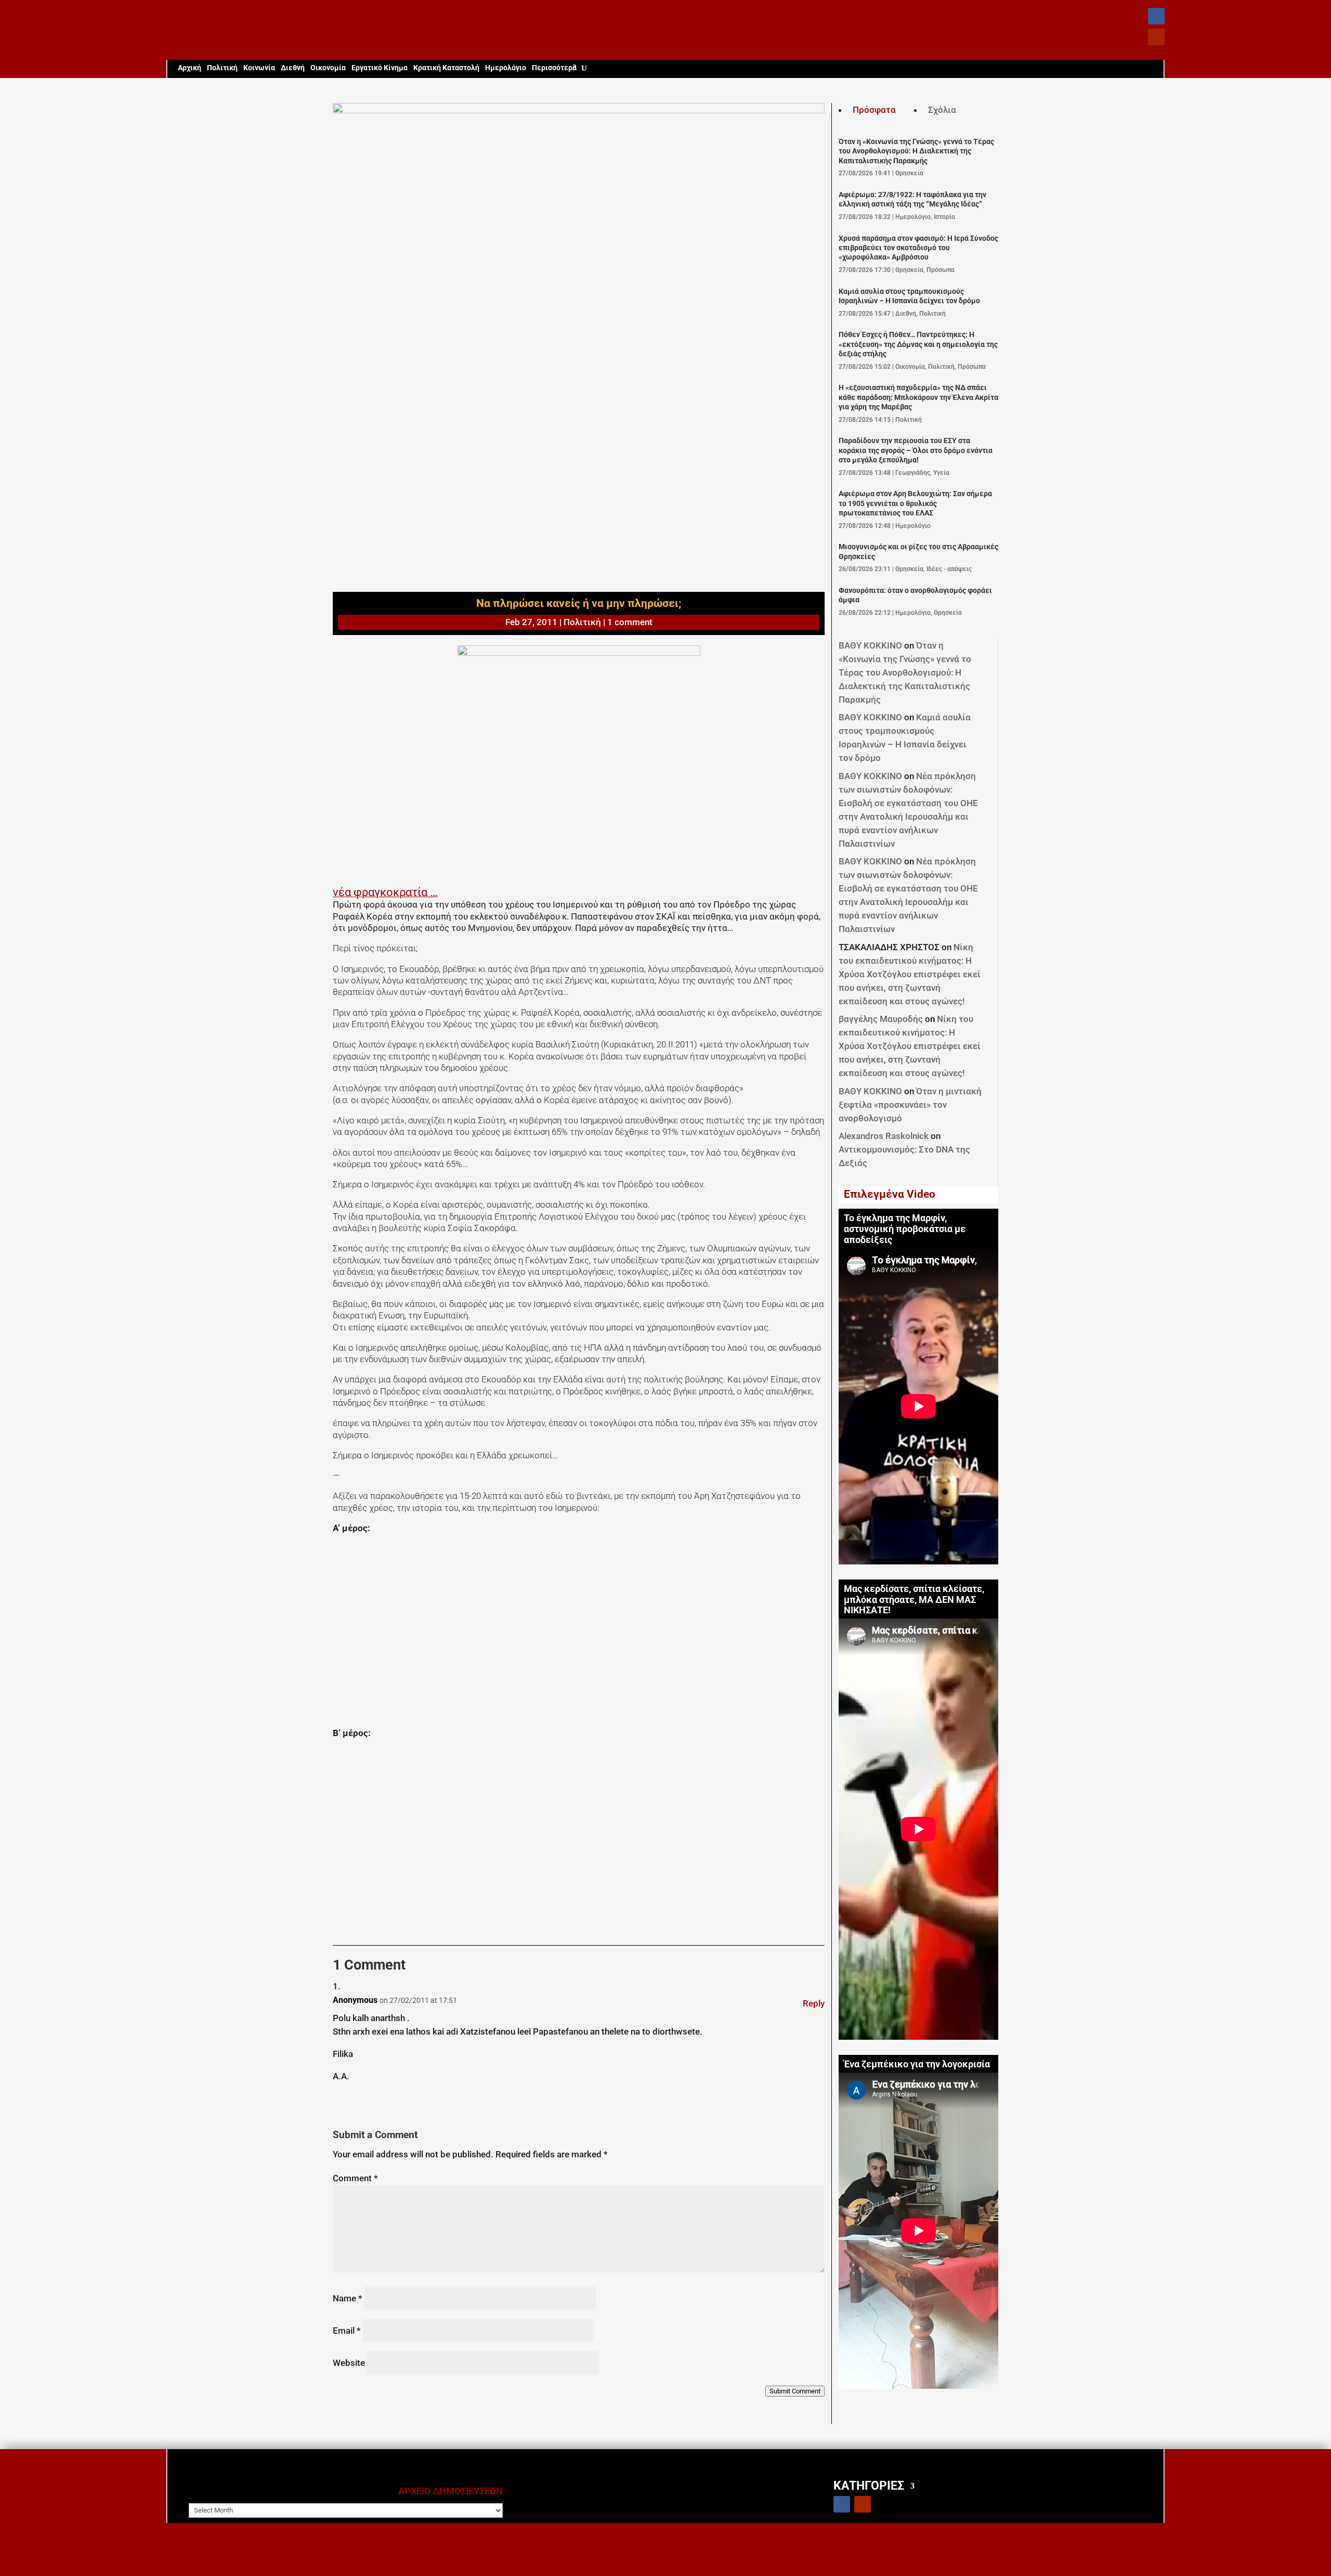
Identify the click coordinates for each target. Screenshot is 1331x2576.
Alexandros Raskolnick (884, 1136)
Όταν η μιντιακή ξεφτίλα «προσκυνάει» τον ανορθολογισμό (910, 1105)
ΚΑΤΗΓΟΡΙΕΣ (869, 2485)
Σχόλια (942, 110)
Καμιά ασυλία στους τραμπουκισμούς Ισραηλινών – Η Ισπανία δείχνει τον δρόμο (909, 296)
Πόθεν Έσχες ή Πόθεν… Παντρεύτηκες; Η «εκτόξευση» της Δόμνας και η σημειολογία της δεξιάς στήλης (918, 344)
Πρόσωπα (941, 270)
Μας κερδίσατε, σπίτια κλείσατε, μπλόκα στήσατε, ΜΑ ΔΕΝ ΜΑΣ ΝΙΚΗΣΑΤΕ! (914, 1600)
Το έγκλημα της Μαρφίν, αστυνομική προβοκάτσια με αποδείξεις (905, 1229)
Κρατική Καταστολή (446, 68)
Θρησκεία (909, 173)
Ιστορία (944, 217)
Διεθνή (293, 68)
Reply (814, 2003)
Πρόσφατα (874, 110)
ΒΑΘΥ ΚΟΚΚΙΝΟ (870, 645)
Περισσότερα (554, 68)
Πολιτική (222, 68)
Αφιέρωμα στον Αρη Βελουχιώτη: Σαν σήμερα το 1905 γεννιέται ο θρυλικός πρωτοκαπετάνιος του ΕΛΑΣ (915, 503)
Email (347, 2331)
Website (349, 2363)
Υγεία (941, 473)
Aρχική (190, 68)
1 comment (630, 622)
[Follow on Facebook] (1156, 16)
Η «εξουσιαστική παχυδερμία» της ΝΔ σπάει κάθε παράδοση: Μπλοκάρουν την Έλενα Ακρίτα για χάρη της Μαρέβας (918, 397)
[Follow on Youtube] (1156, 37)
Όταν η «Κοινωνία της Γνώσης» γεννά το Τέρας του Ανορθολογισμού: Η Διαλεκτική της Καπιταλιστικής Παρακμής (916, 151)
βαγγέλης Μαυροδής (881, 1019)
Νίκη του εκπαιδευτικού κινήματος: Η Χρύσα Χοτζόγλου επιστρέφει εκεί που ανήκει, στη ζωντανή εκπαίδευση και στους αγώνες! (910, 974)
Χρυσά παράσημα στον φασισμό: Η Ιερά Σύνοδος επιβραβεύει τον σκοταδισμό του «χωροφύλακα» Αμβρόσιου (918, 248)
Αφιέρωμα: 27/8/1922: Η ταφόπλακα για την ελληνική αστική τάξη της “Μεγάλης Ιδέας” (912, 199)
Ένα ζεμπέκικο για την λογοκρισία (917, 2064)
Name (348, 2298)
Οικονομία (328, 68)
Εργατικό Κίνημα (380, 68)
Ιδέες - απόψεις (949, 569)
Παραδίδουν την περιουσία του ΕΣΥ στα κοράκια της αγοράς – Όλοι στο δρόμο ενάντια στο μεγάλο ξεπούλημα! (916, 450)
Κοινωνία (259, 68)
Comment (355, 2178)
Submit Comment (795, 2391)
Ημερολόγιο (506, 68)
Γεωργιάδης (913, 473)
